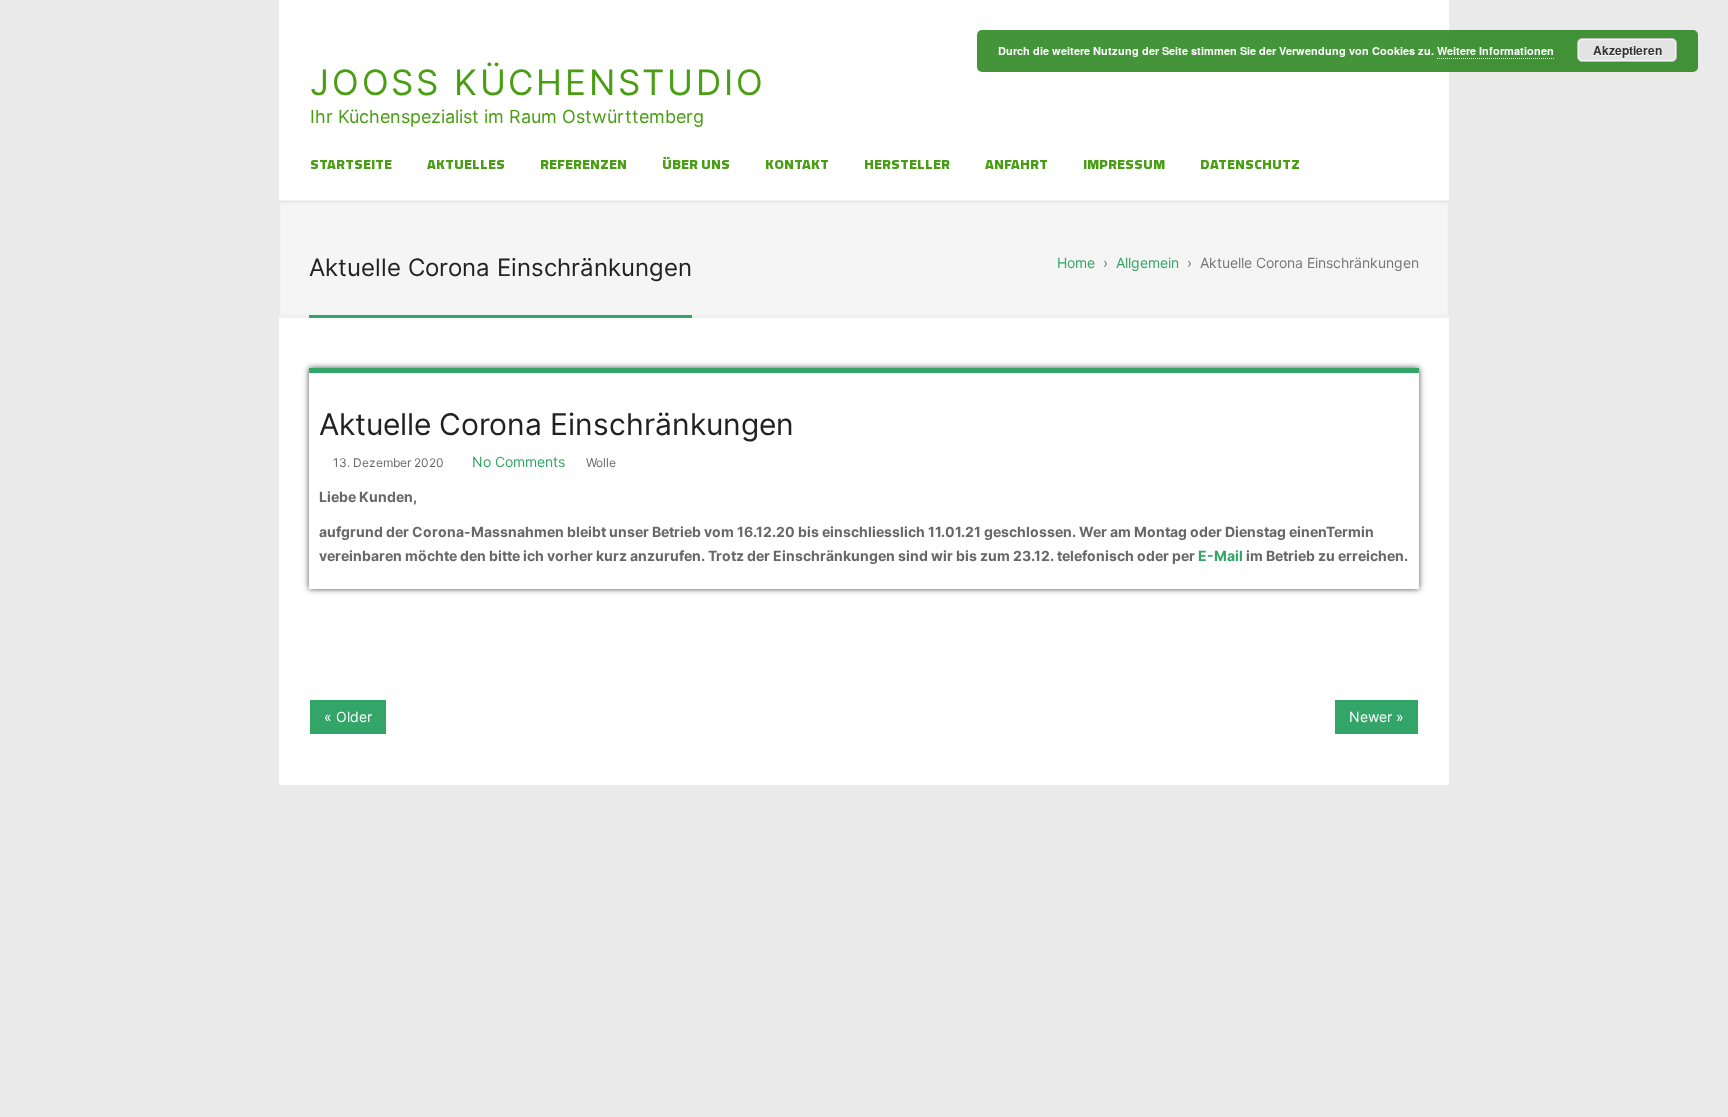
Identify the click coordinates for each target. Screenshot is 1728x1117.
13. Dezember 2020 (388, 462)
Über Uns (696, 164)
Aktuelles (466, 164)
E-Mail (1220, 555)
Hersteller (907, 164)
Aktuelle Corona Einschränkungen (556, 424)
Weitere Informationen (1495, 50)
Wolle (601, 462)
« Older (348, 716)
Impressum (1124, 164)
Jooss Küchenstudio (537, 82)
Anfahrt (1016, 164)
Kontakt (797, 164)
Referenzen (583, 164)
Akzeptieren (1627, 50)
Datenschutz (1250, 164)
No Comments (518, 461)
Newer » (1376, 716)
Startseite (351, 164)
